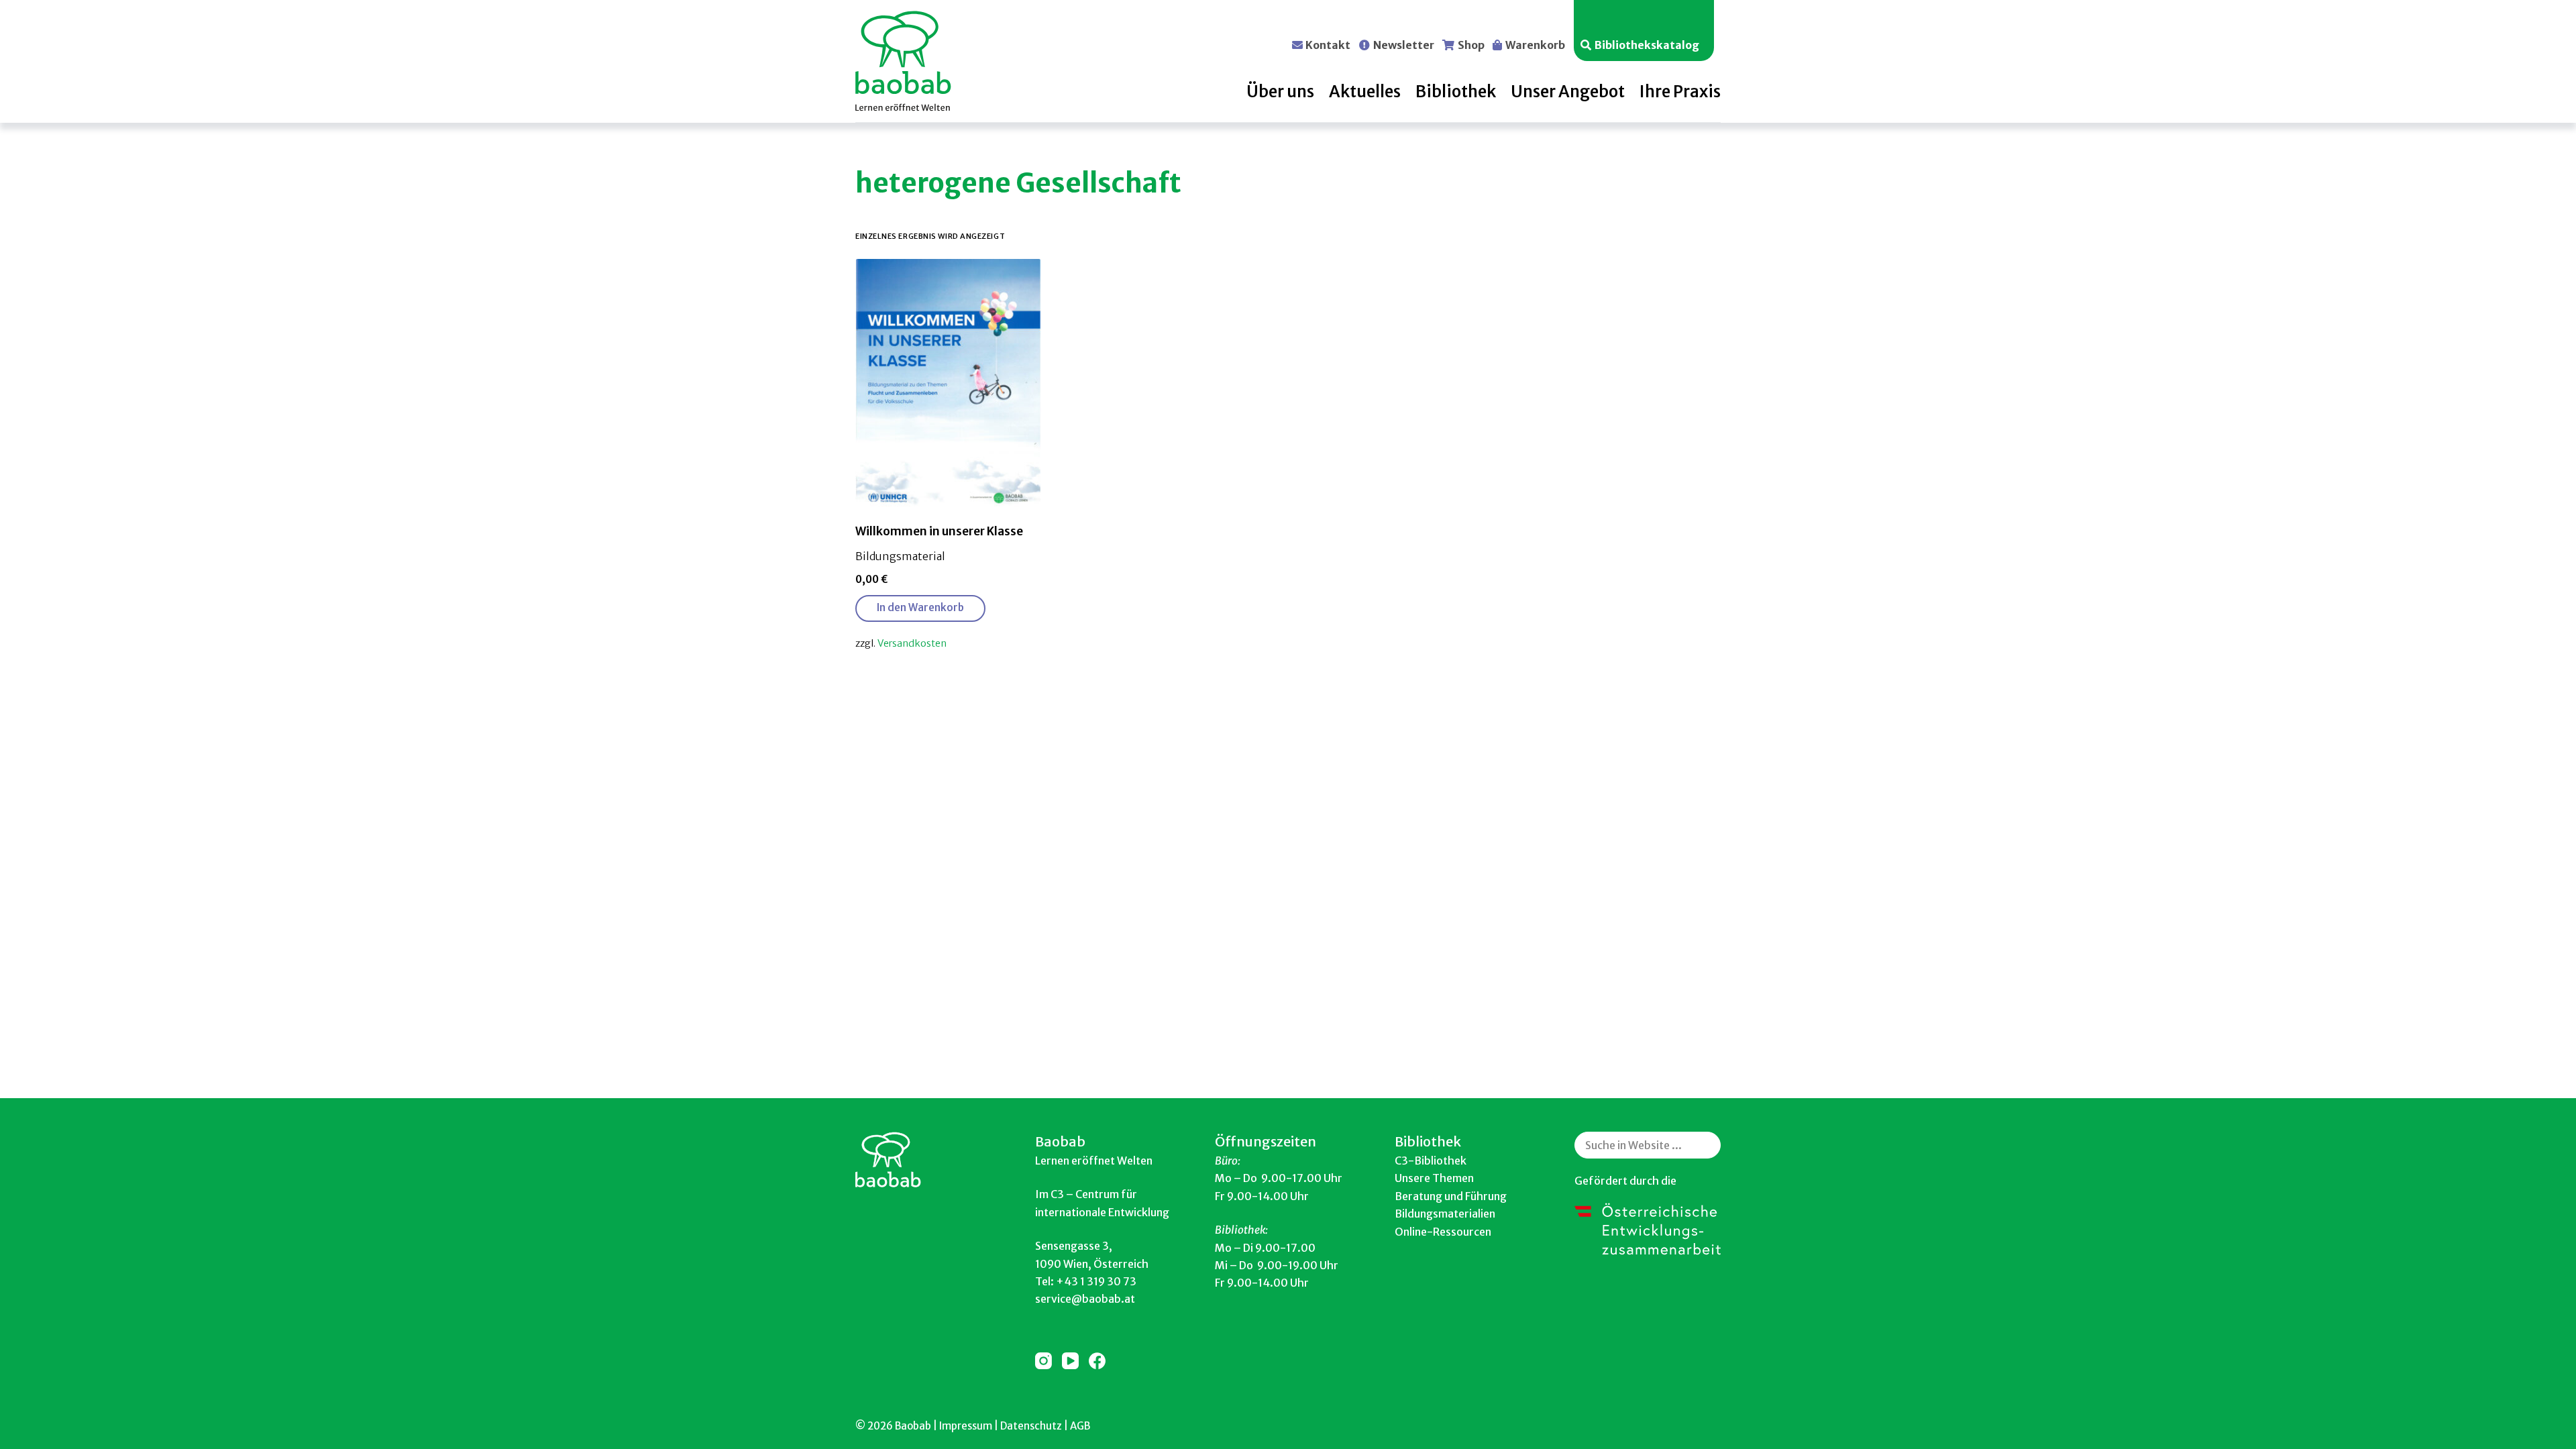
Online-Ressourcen (1443, 1232)
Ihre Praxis (1680, 92)
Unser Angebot (1568, 92)
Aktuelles (1365, 92)
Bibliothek (1456, 92)
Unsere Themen (1434, 1178)
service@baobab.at (1085, 1299)
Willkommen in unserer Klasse (939, 531)
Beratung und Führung (1451, 1196)
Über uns (1280, 92)
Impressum (966, 1426)
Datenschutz (1031, 1426)
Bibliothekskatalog (1647, 44)
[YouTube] (1070, 1361)
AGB (1080, 1426)
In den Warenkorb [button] (920, 607)
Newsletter (1404, 44)
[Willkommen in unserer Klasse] (948, 383)
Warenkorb (1535, 44)
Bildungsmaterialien (1445, 1214)
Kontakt (1328, 44)
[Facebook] (1097, 1361)
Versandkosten (912, 643)
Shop (1471, 44)
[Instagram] (1043, 1361)
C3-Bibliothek (1431, 1161)
